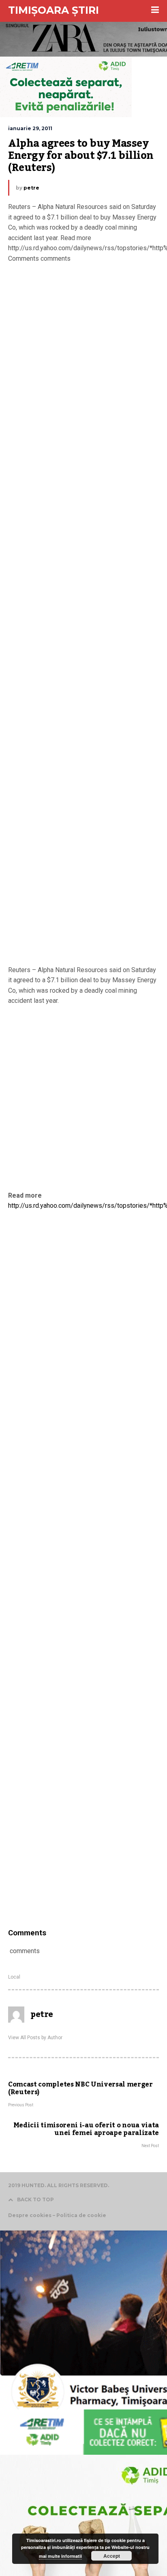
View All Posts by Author (35, 2038)
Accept (112, 2556)
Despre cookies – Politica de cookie (57, 2215)
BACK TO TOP (35, 2199)
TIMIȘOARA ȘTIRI (54, 10)
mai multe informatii (60, 2556)
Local (14, 1977)
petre (31, 188)
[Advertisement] (83, 616)
